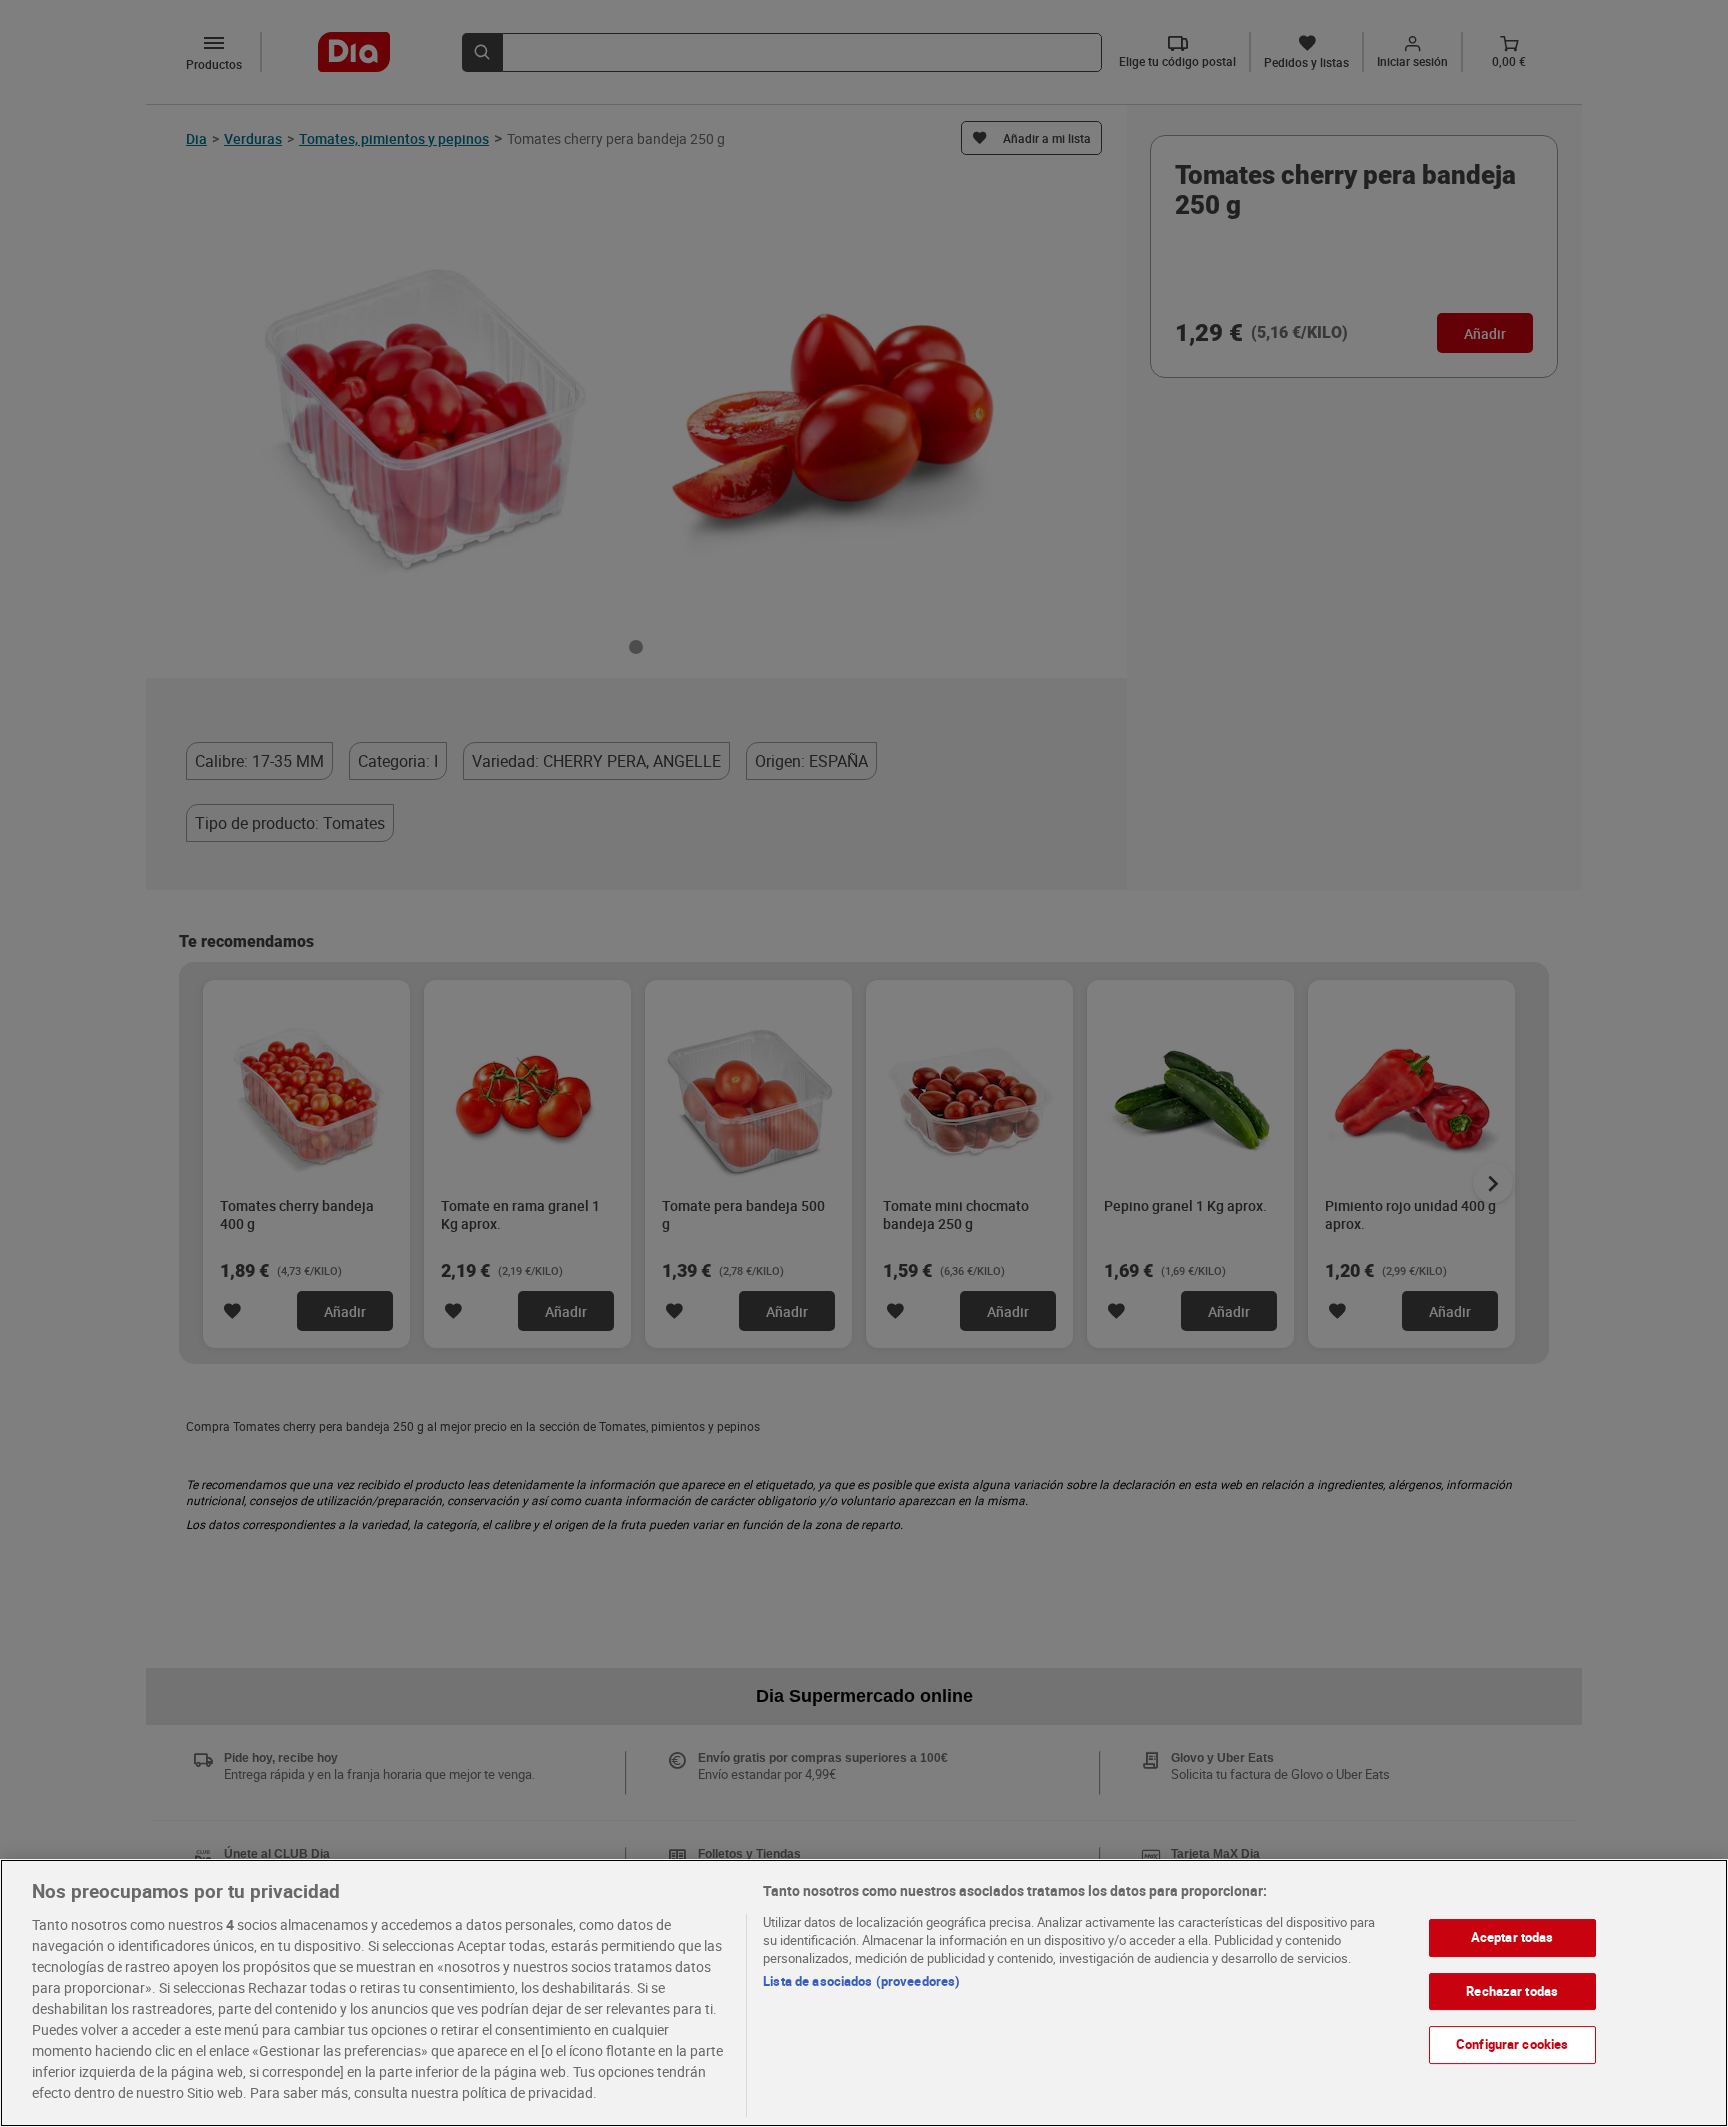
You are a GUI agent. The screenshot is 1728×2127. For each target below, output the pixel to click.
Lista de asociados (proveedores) (861, 1981)
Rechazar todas (1512, 1991)
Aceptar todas (1512, 1937)
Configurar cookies (1512, 2044)
